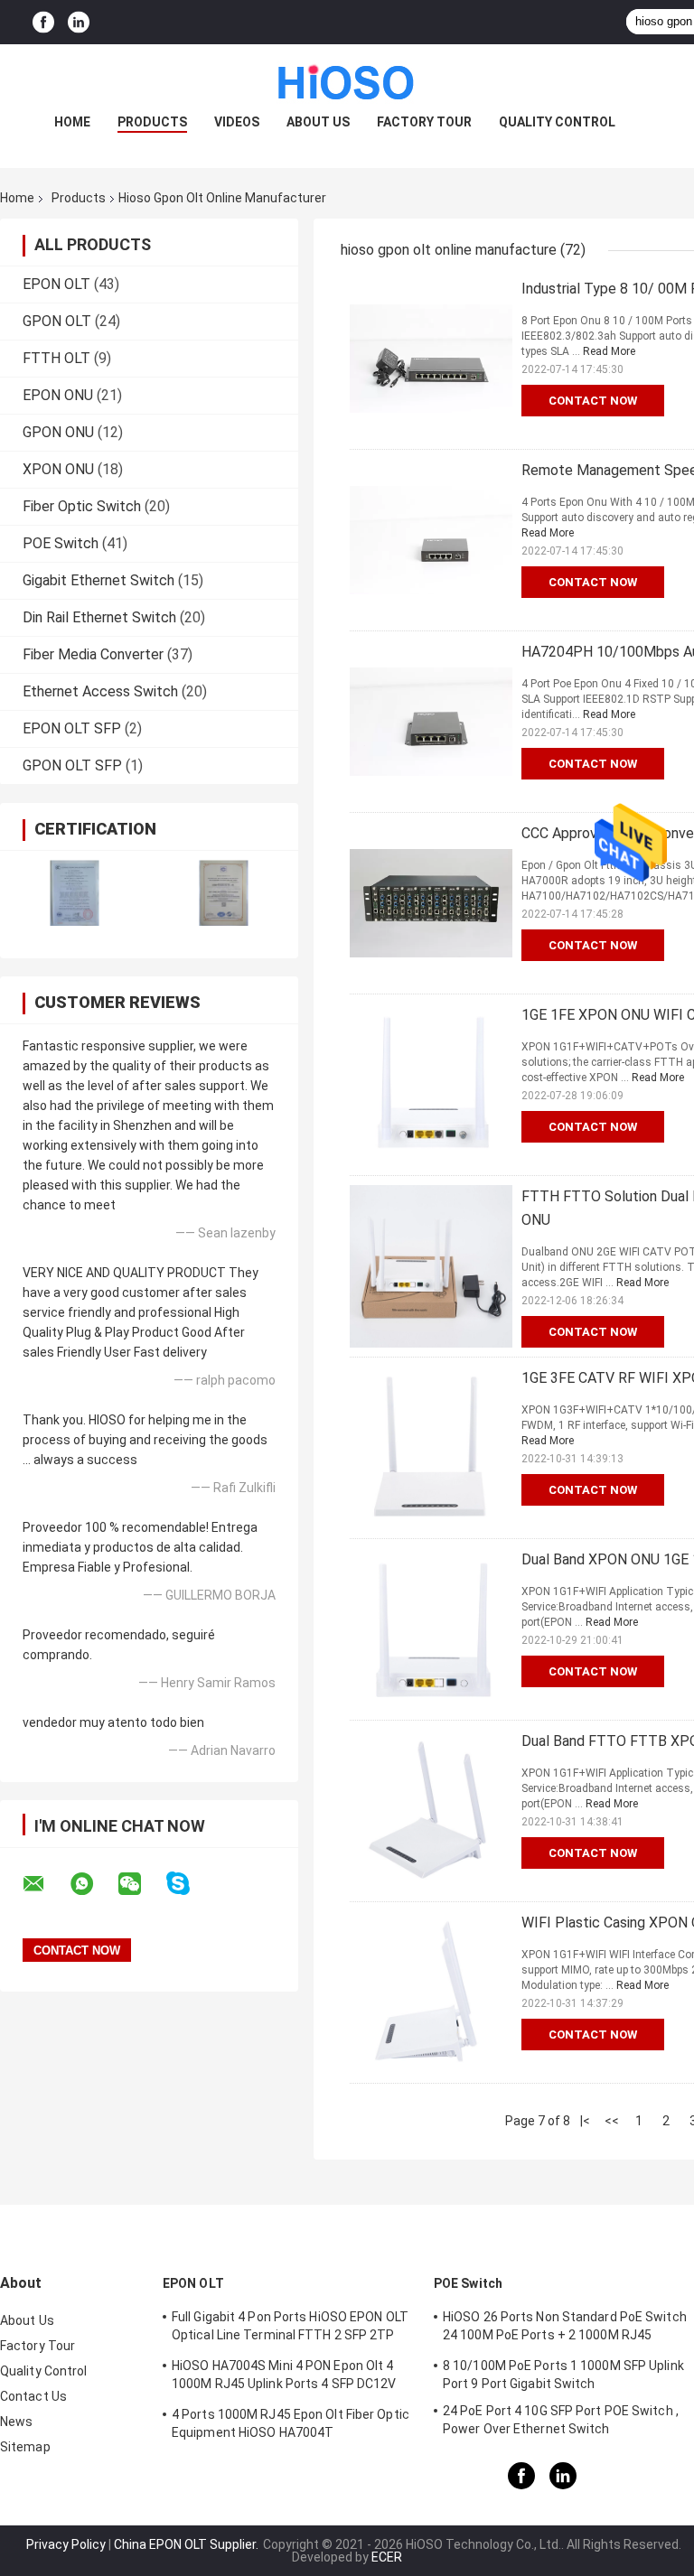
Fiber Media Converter (93, 654)
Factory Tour (424, 122)
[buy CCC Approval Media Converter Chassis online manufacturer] (431, 903)
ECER (387, 2557)
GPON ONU (58, 432)
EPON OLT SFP (72, 728)
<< (612, 2121)
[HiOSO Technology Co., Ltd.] (347, 80)
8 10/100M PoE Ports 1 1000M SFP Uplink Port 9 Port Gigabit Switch (563, 2375)
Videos (237, 122)
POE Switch (61, 543)
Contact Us (33, 2396)
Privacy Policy (66, 2544)
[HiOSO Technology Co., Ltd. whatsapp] (93, 1884)
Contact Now (593, 401)
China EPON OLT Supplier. (188, 2544)
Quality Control (557, 122)
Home (72, 122)
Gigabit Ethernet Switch (98, 580)
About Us (318, 122)
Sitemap (25, 2447)
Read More (609, 351)
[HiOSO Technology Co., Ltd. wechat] (141, 1884)
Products (152, 122)
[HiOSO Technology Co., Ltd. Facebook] (43, 22)
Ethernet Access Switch (100, 691)
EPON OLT (56, 284)
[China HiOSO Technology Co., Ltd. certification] (75, 893)
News (16, 2422)
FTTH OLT (56, 358)
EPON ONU (58, 395)
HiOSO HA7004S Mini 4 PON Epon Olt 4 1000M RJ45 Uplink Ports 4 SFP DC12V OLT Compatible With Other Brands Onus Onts (291, 2377)
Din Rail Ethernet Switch (99, 617)
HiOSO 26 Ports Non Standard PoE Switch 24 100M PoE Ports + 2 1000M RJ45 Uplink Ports (565, 2329)
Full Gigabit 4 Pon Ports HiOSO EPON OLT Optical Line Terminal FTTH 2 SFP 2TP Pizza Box (290, 2329)
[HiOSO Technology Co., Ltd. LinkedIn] (79, 22)
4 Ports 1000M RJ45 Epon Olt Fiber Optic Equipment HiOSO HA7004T (291, 2423)
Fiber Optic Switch (82, 506)
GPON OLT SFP (72, 765)
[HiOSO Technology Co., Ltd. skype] (189, 1884)
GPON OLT (57, 321)
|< (585, 2121)
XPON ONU (58, 469)
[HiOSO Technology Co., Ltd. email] (45, 1884)
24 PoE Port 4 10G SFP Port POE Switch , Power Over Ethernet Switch (561, 2420)
